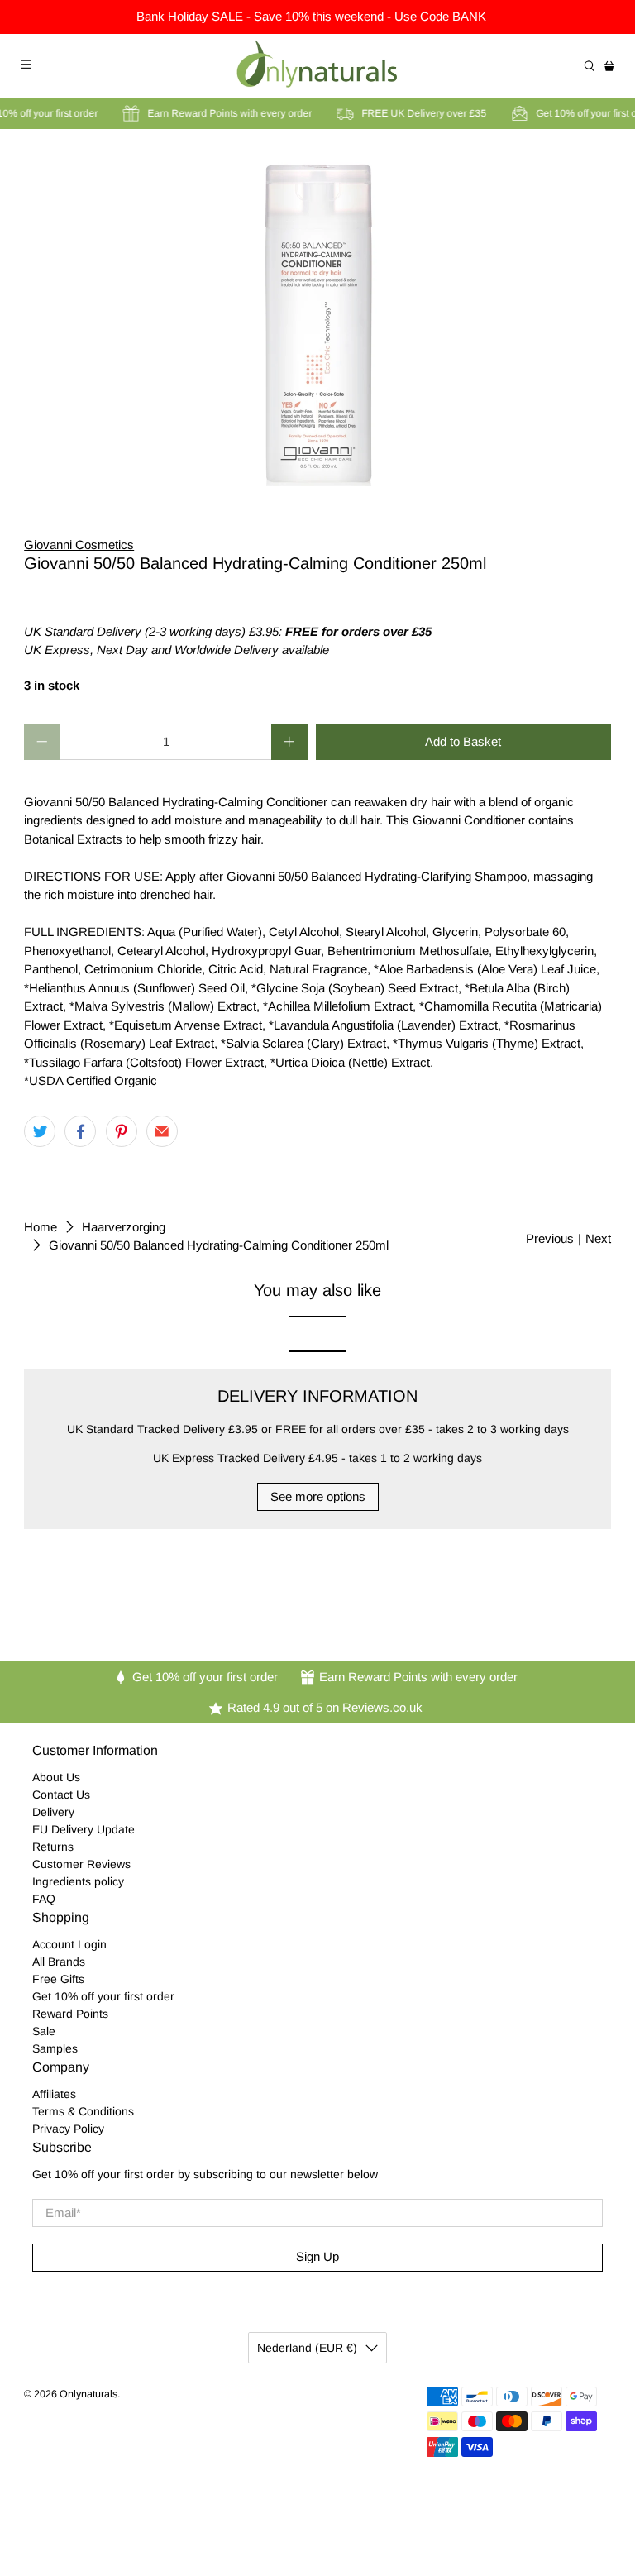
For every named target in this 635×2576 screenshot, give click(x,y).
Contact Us (61, 1795)
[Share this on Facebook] (80, 1131)
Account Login (69, 1944)
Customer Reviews (81, 1864)
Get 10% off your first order (103, 1996)
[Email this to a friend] (162, 1131)
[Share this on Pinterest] (122, 1131)
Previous (550, 1238)
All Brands (59, 1962)
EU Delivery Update (84, 1829)
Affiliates (54, 2094)
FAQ (44, 1899)
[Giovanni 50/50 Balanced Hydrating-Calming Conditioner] (317, 321)
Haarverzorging (124, 1227)
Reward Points (70, 2014)
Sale (44, 2031)
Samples (55, 2048)
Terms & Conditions (83, 2111)
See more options (318, 1496)
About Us (56, 1777)
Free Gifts (58, 1979)
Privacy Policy (68, 2129)
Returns (53, 1847)
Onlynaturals (88, 2394)
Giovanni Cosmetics (79, 545)
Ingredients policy (78, 1881)
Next (598, 1238)
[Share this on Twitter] (40, 1131)
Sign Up (317, 2256)
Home (41, 1227)
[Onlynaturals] (317, 66)
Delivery (53, 1812)
